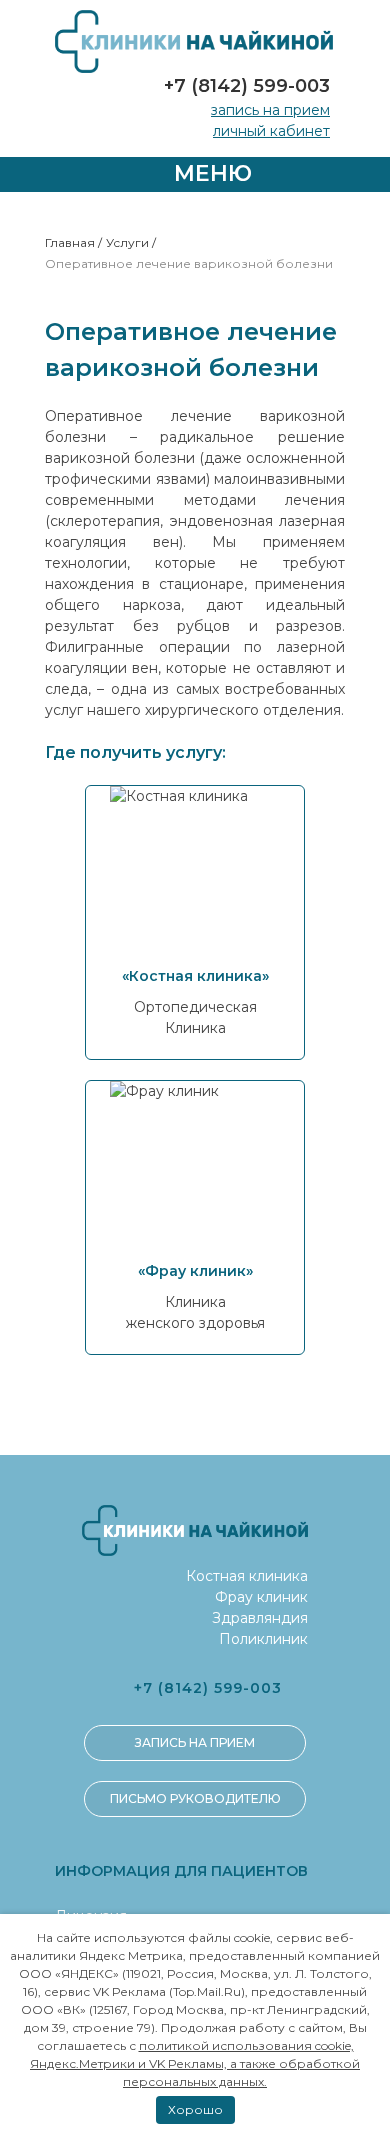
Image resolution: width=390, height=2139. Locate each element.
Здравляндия (260, 1618)
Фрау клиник (261, 1597)
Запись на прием (270, 110)
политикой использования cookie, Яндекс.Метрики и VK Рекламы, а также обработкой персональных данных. (195, 2063)
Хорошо (195, 2109)
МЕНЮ (210, 173)
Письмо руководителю (195, 1798)
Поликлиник (263, 1639)
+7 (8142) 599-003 (247, 86)
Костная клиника (247, 1576)
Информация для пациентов (181, 1871)
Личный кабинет (271, 131)
